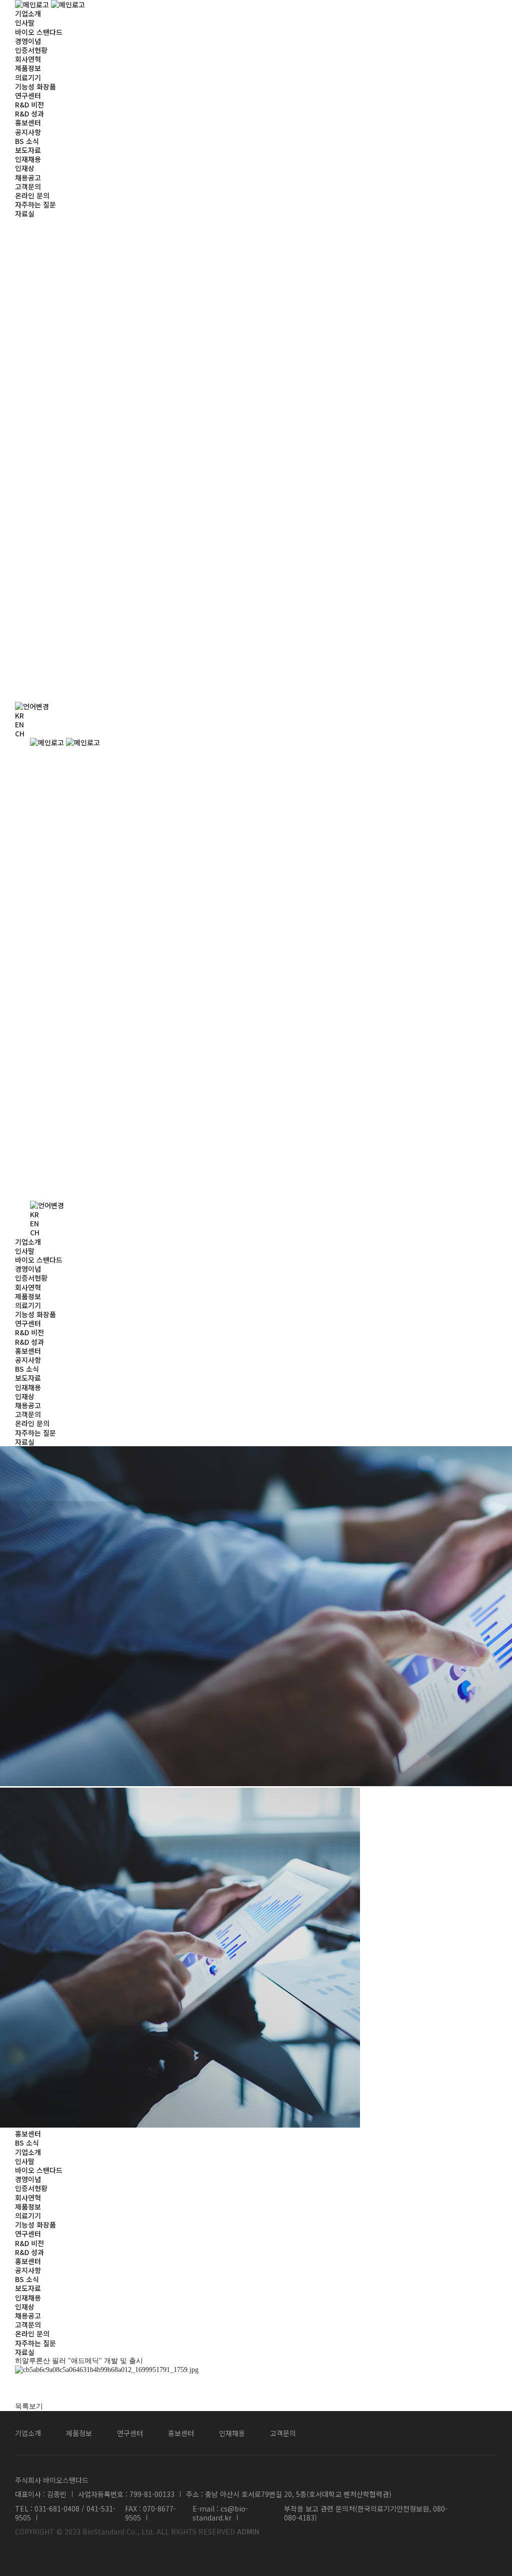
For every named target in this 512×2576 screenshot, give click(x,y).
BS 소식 (27, 141)
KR (19, 715)
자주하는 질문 (35, 204)
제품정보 (28, 68)
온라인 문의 (32, 195)
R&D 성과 (29, 113)
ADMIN (248, 2532)
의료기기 (28, 77)
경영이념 (28, 41)
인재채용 (28, 159)
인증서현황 (31, 50)
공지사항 (28, 132)
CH (20, 733)
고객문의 (28, 186)
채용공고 (28, 177)
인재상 (25, 168)
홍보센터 (28, 122)
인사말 (25, 22)
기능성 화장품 (35, 86)
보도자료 (28, 150)
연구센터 (28, 95)
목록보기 (29, 2406)
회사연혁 (28, 59)
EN (19, 724)
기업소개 (28, 13)
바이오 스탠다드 (39, 32)
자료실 (25, 213)
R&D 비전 (29, 104)
